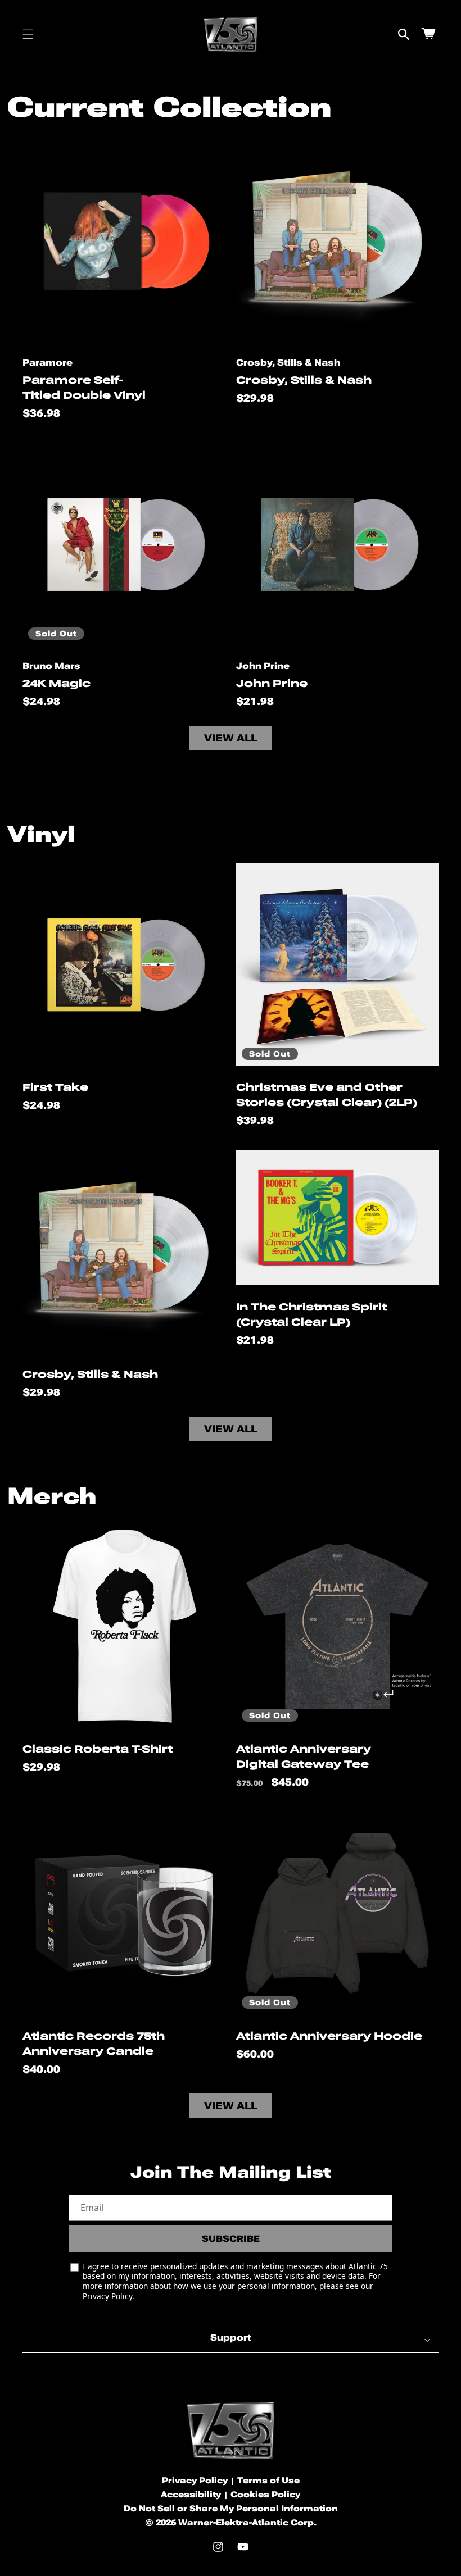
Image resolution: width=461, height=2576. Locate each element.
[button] (28, 34)
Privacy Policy (107, 2296)
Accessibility (191, 2495)
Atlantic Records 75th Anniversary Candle (94, 2043)
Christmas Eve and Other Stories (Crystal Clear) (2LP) (327, 1095)
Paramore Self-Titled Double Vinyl (84, 388)
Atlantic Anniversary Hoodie (329, 2036)
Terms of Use (268, 2481)
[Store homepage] (231, 2430)
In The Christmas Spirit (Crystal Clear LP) (311, 1314)
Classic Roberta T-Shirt (98, 1749)
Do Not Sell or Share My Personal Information (231, 2509)
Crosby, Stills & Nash (304, 380)
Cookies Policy (265, 2495)
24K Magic (57, 683)
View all (231, 738)
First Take (55, 1087)
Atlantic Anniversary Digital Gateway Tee (304, 1756)
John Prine (272, 683)
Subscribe (231, 2239)
